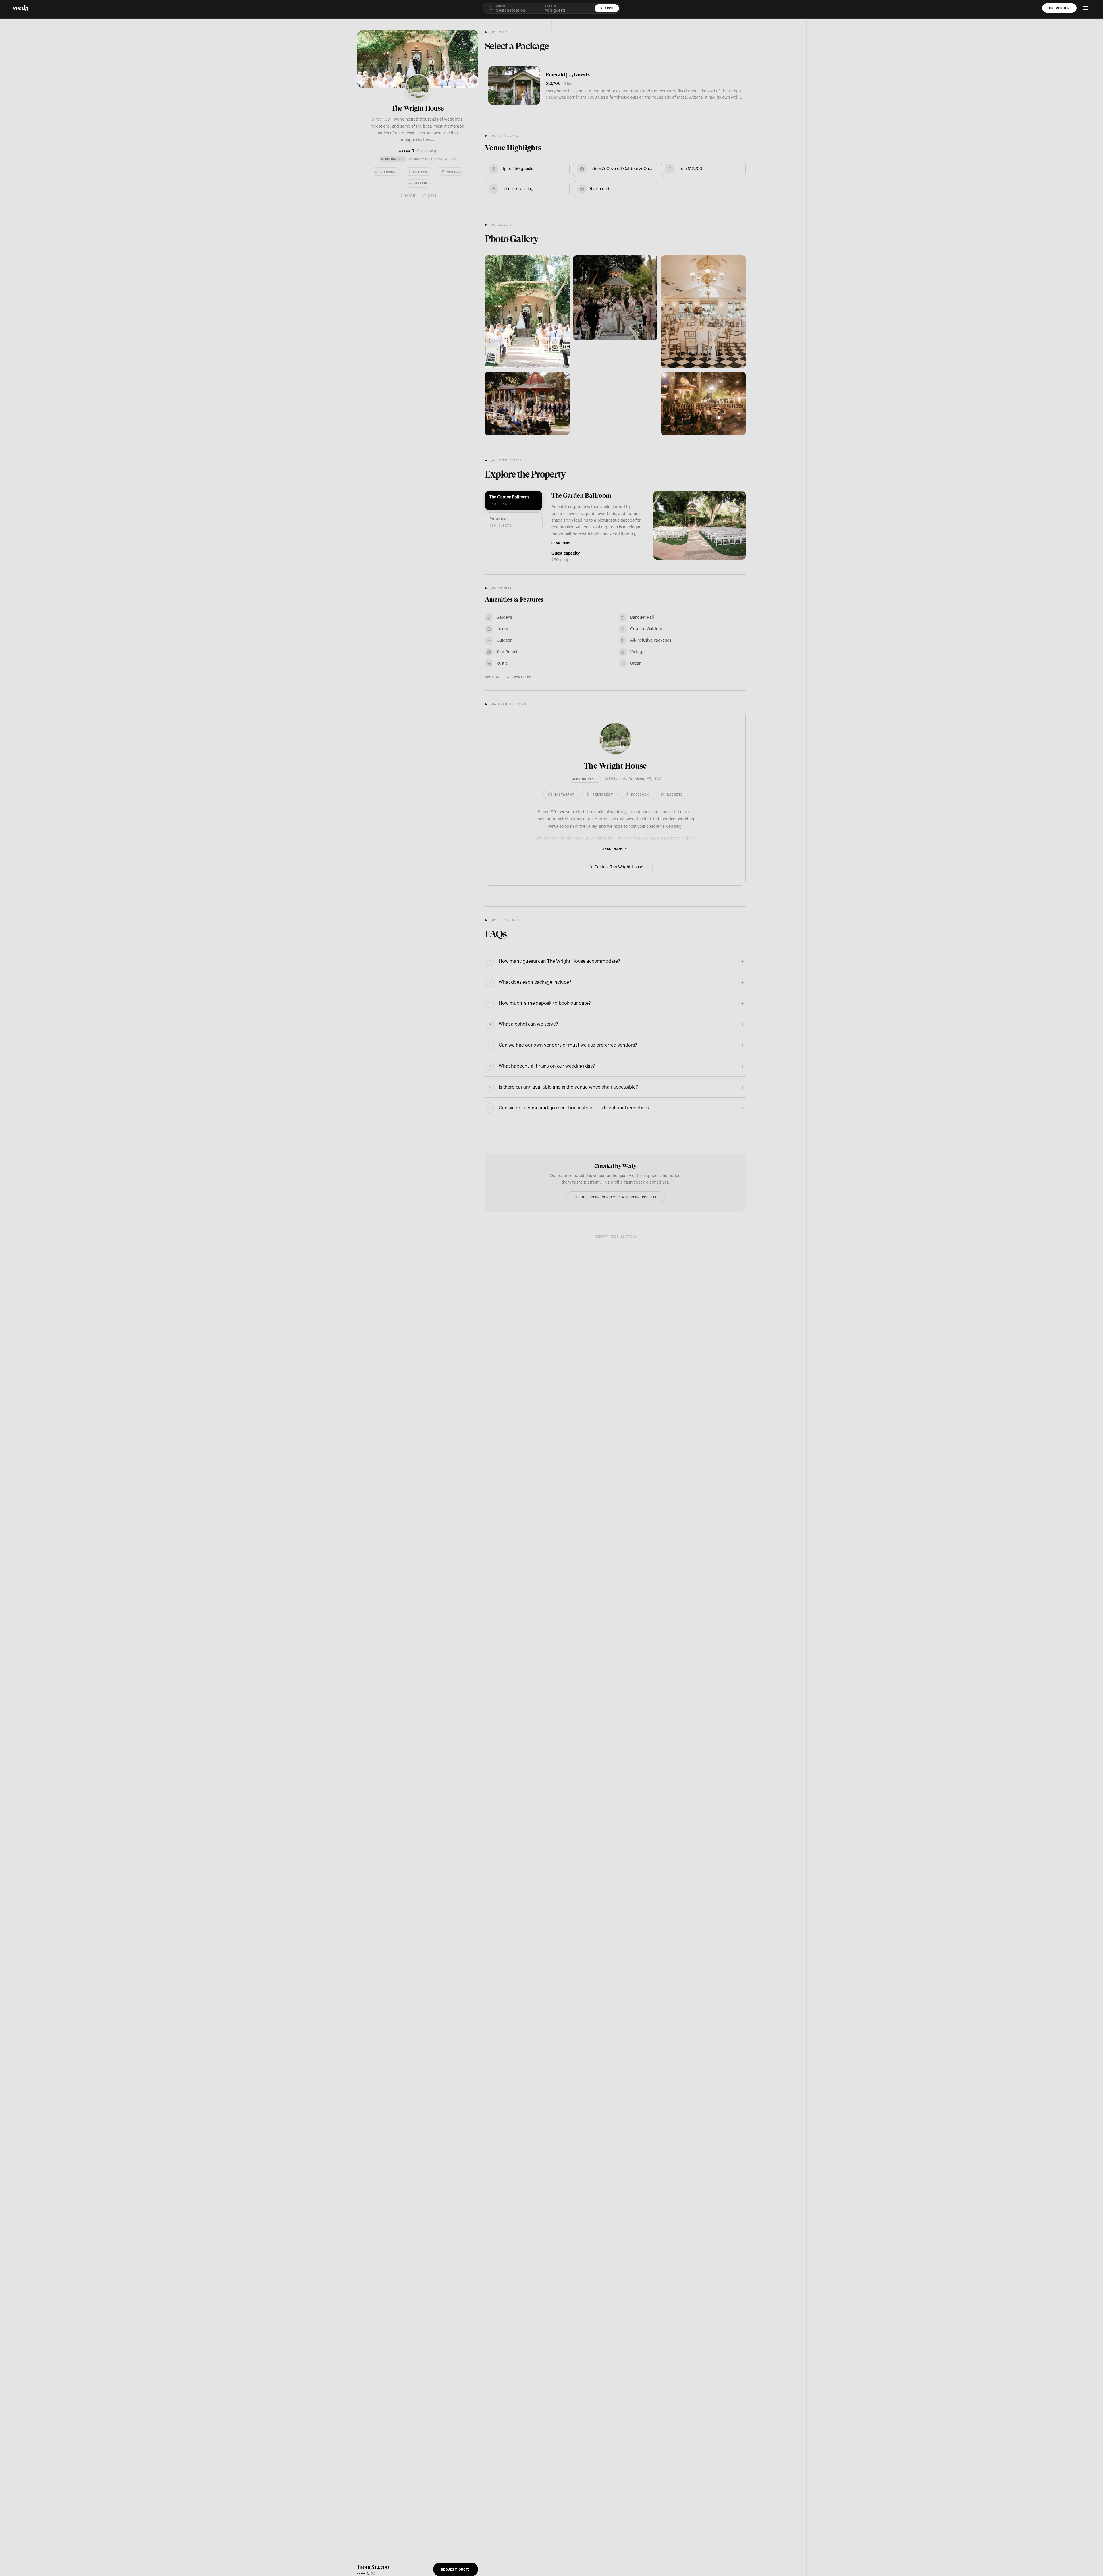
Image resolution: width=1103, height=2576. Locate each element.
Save (432, 195)
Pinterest (421, 172)
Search (607, 8)
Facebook (454, 172)
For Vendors (1059, 8)
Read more (561, 543)
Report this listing (615, 1236)
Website (421, 183)
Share (410, 195)
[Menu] (1086, 8)
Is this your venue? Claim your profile (615, 1197)
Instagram (388, 172)
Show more (612, 849)
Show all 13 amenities (508, 677)
